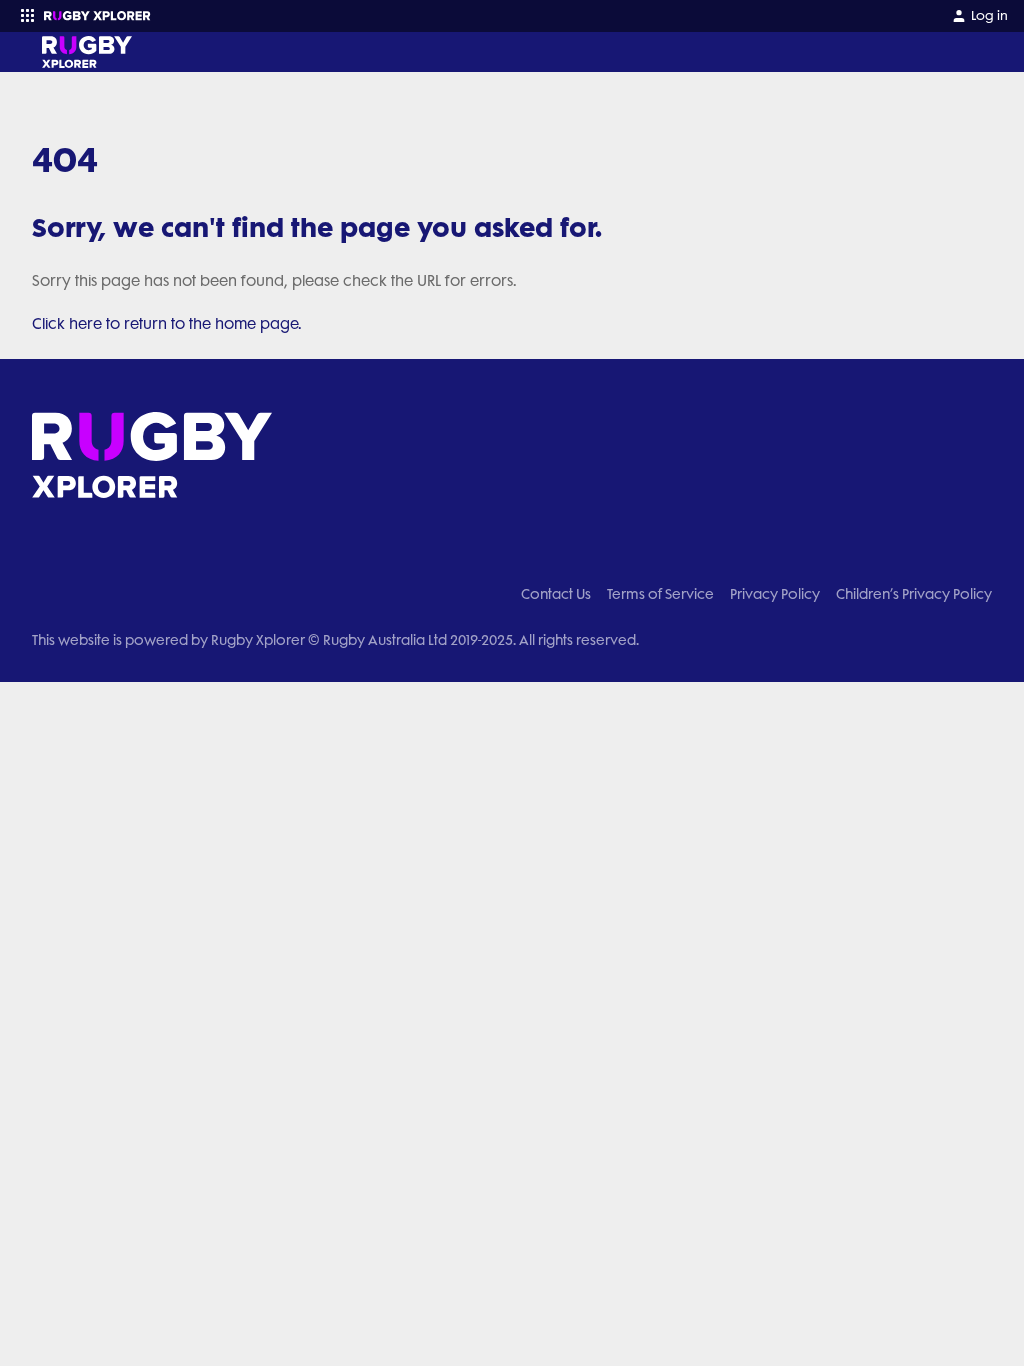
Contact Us (556, 594)
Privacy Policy (775, 594)
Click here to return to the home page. (167, 324)
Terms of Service (660, 594)
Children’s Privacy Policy (914, 594)
